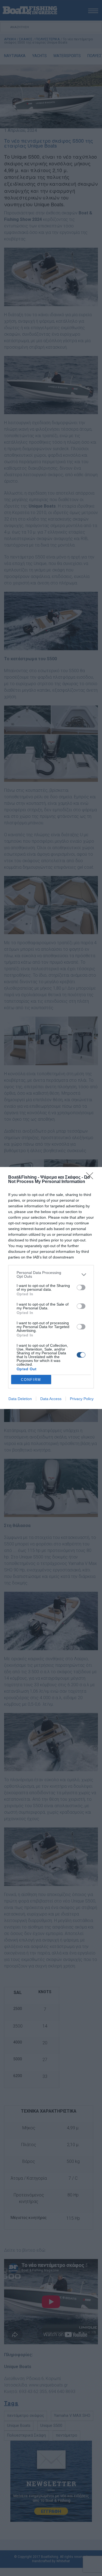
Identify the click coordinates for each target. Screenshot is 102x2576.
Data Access (51, 1399)
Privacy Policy (82, 1399)
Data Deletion (20, 1399)
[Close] (91, 1178)
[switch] (81, 1287)
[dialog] (51, 1288)
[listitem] (51, 1274)
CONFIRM (31, 1380)
